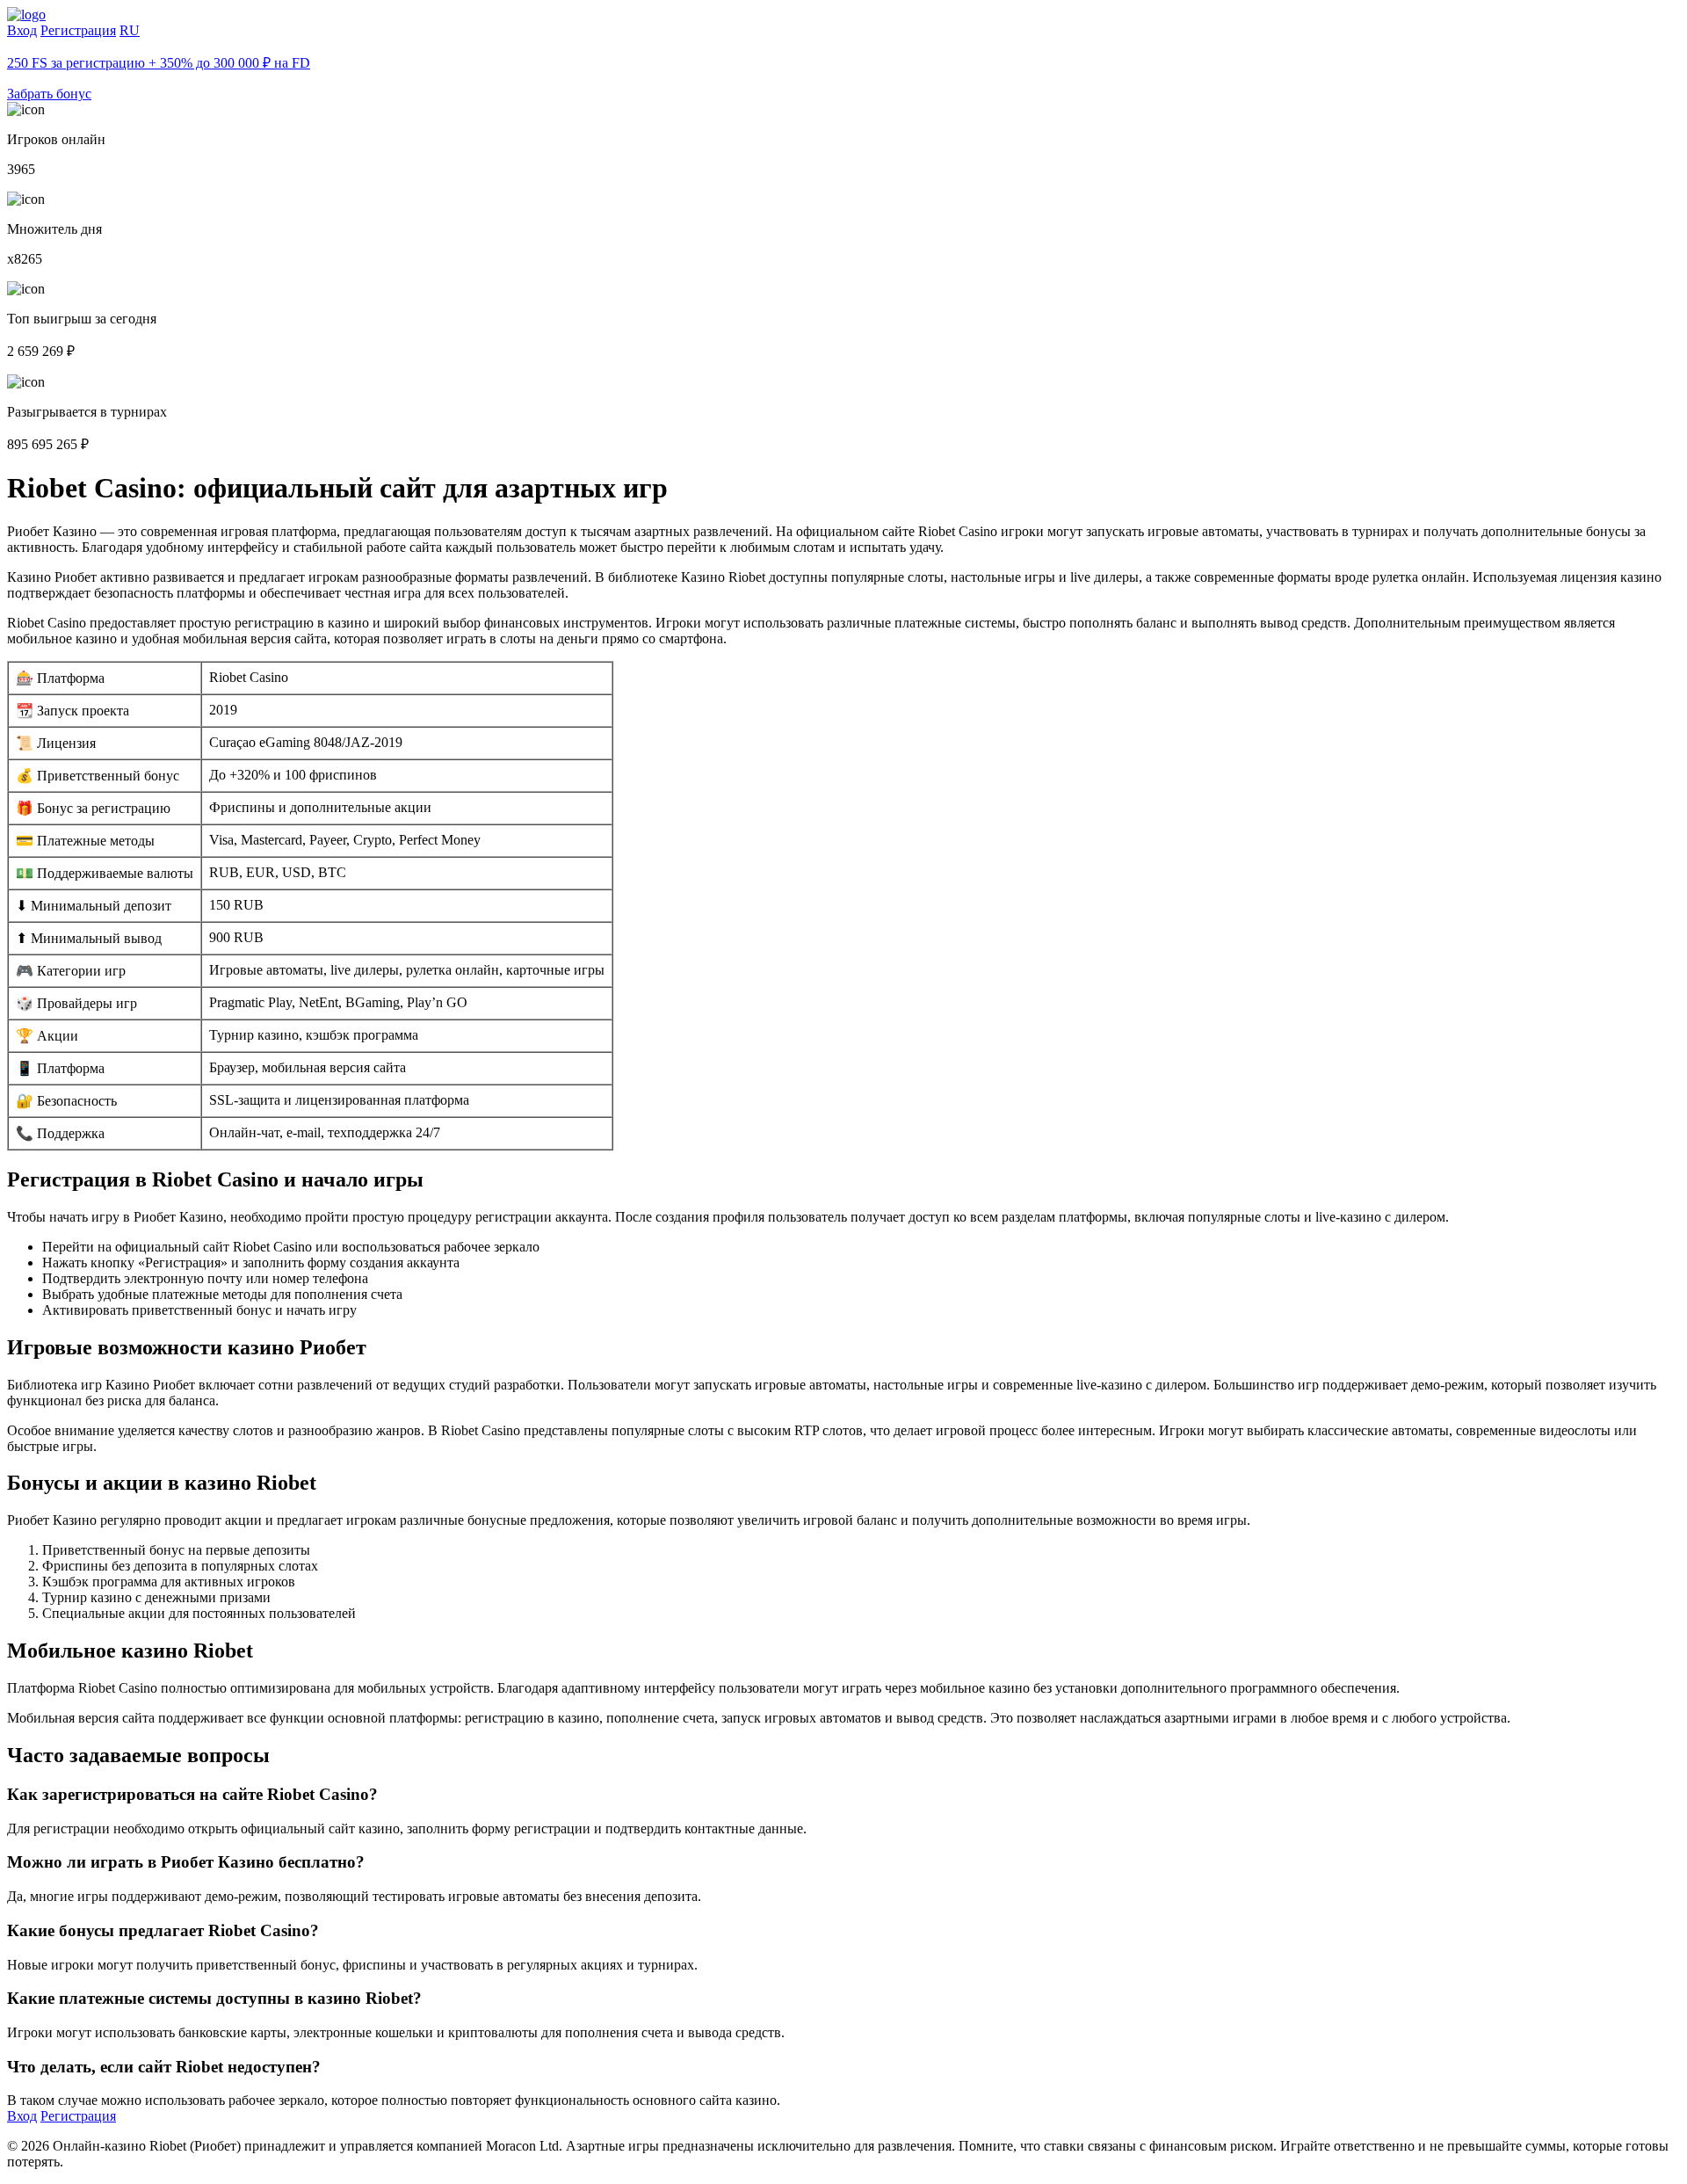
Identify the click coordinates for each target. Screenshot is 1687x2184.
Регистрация (78, 30)
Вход (22, 30)
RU (130, 30)
